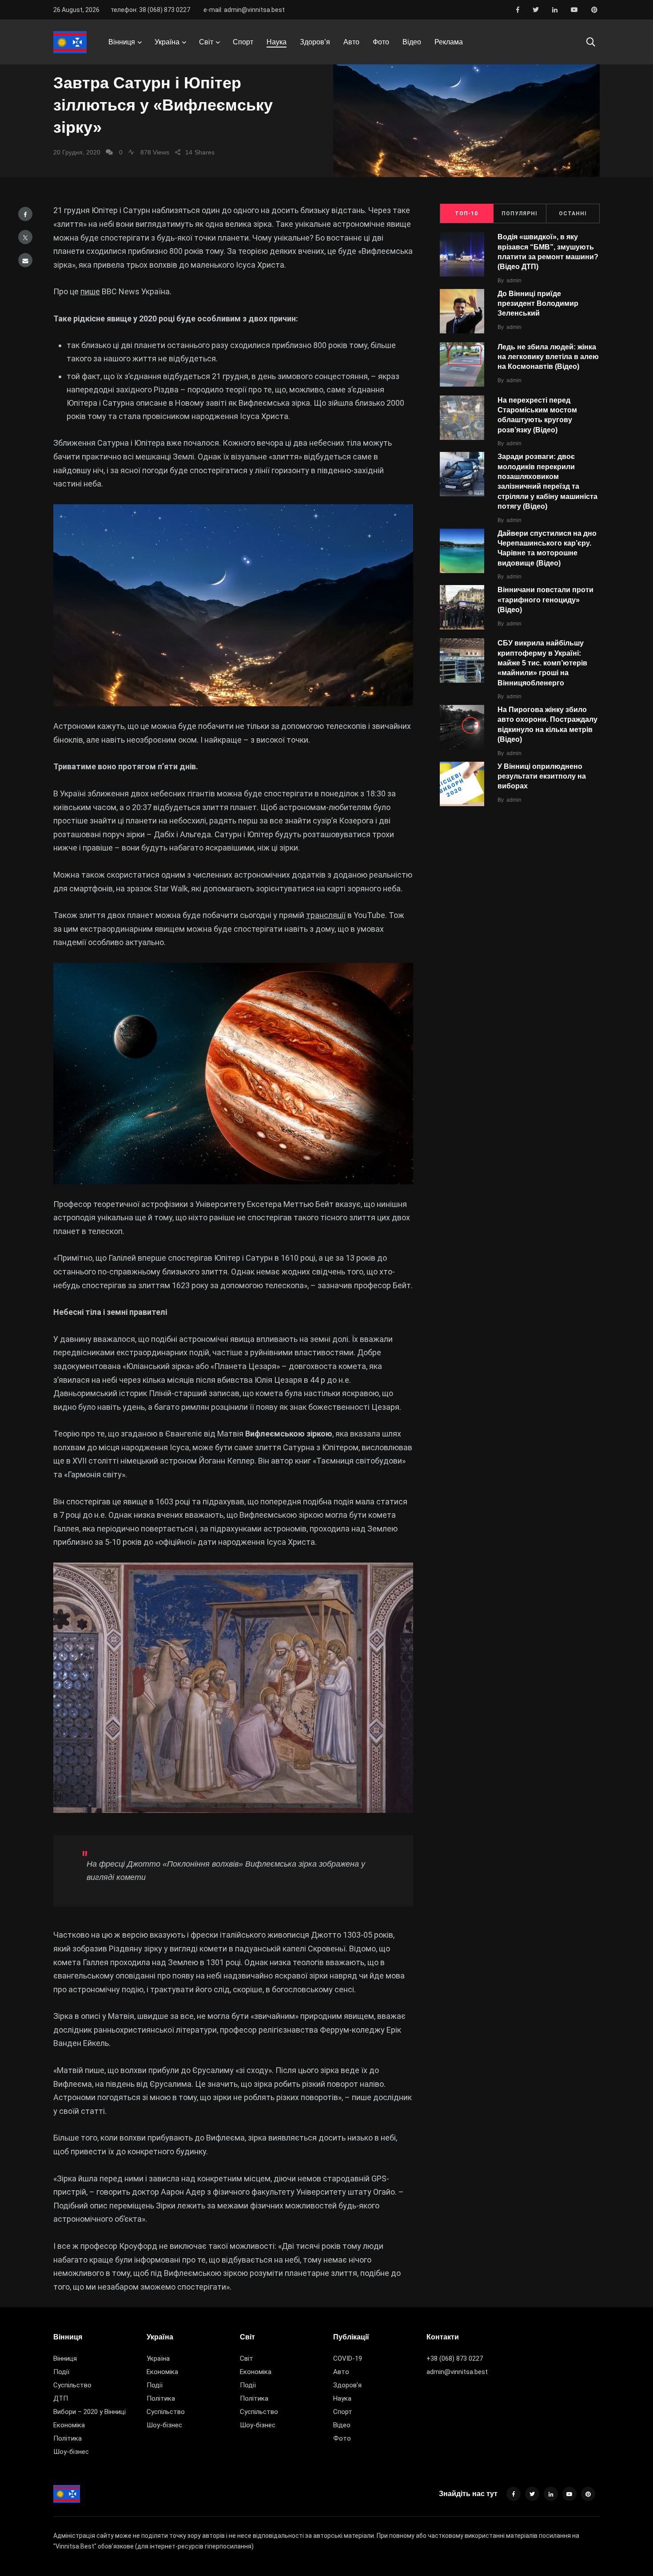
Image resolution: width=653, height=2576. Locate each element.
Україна (167, 42)
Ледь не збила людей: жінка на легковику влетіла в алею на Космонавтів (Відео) (548, 357)
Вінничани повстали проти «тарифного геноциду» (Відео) (545, 600)
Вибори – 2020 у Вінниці (90, 2412)
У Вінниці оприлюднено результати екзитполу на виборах (542, 776)
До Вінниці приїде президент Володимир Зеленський (538, 304)
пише (90, 291)
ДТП (61, 2398)
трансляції (326, 915)
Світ (206, 42)
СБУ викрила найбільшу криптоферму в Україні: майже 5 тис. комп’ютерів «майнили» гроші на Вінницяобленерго (542, 663)
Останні (573, 214)
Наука (277, 42)
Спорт (243, 42)
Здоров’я (315, 42)
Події (61, 2372)
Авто (351, 42)
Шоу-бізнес (71, 2452)
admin (514, 281)
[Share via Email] (25, 260)
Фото (381, 42)
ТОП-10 (466, 214)
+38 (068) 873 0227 (455, 2358)
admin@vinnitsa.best (457, 2372)
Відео (412, 42)
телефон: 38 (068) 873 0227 (150, 10)
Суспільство (72, 2385)
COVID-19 (348, 2358)
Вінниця (122, 42)
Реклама (449, 42)
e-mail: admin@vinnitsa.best (244, 10)
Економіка (69, 2425)
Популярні (520, 214)
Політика (68, 2438)
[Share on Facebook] (25, 214)
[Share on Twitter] (25, 237)
